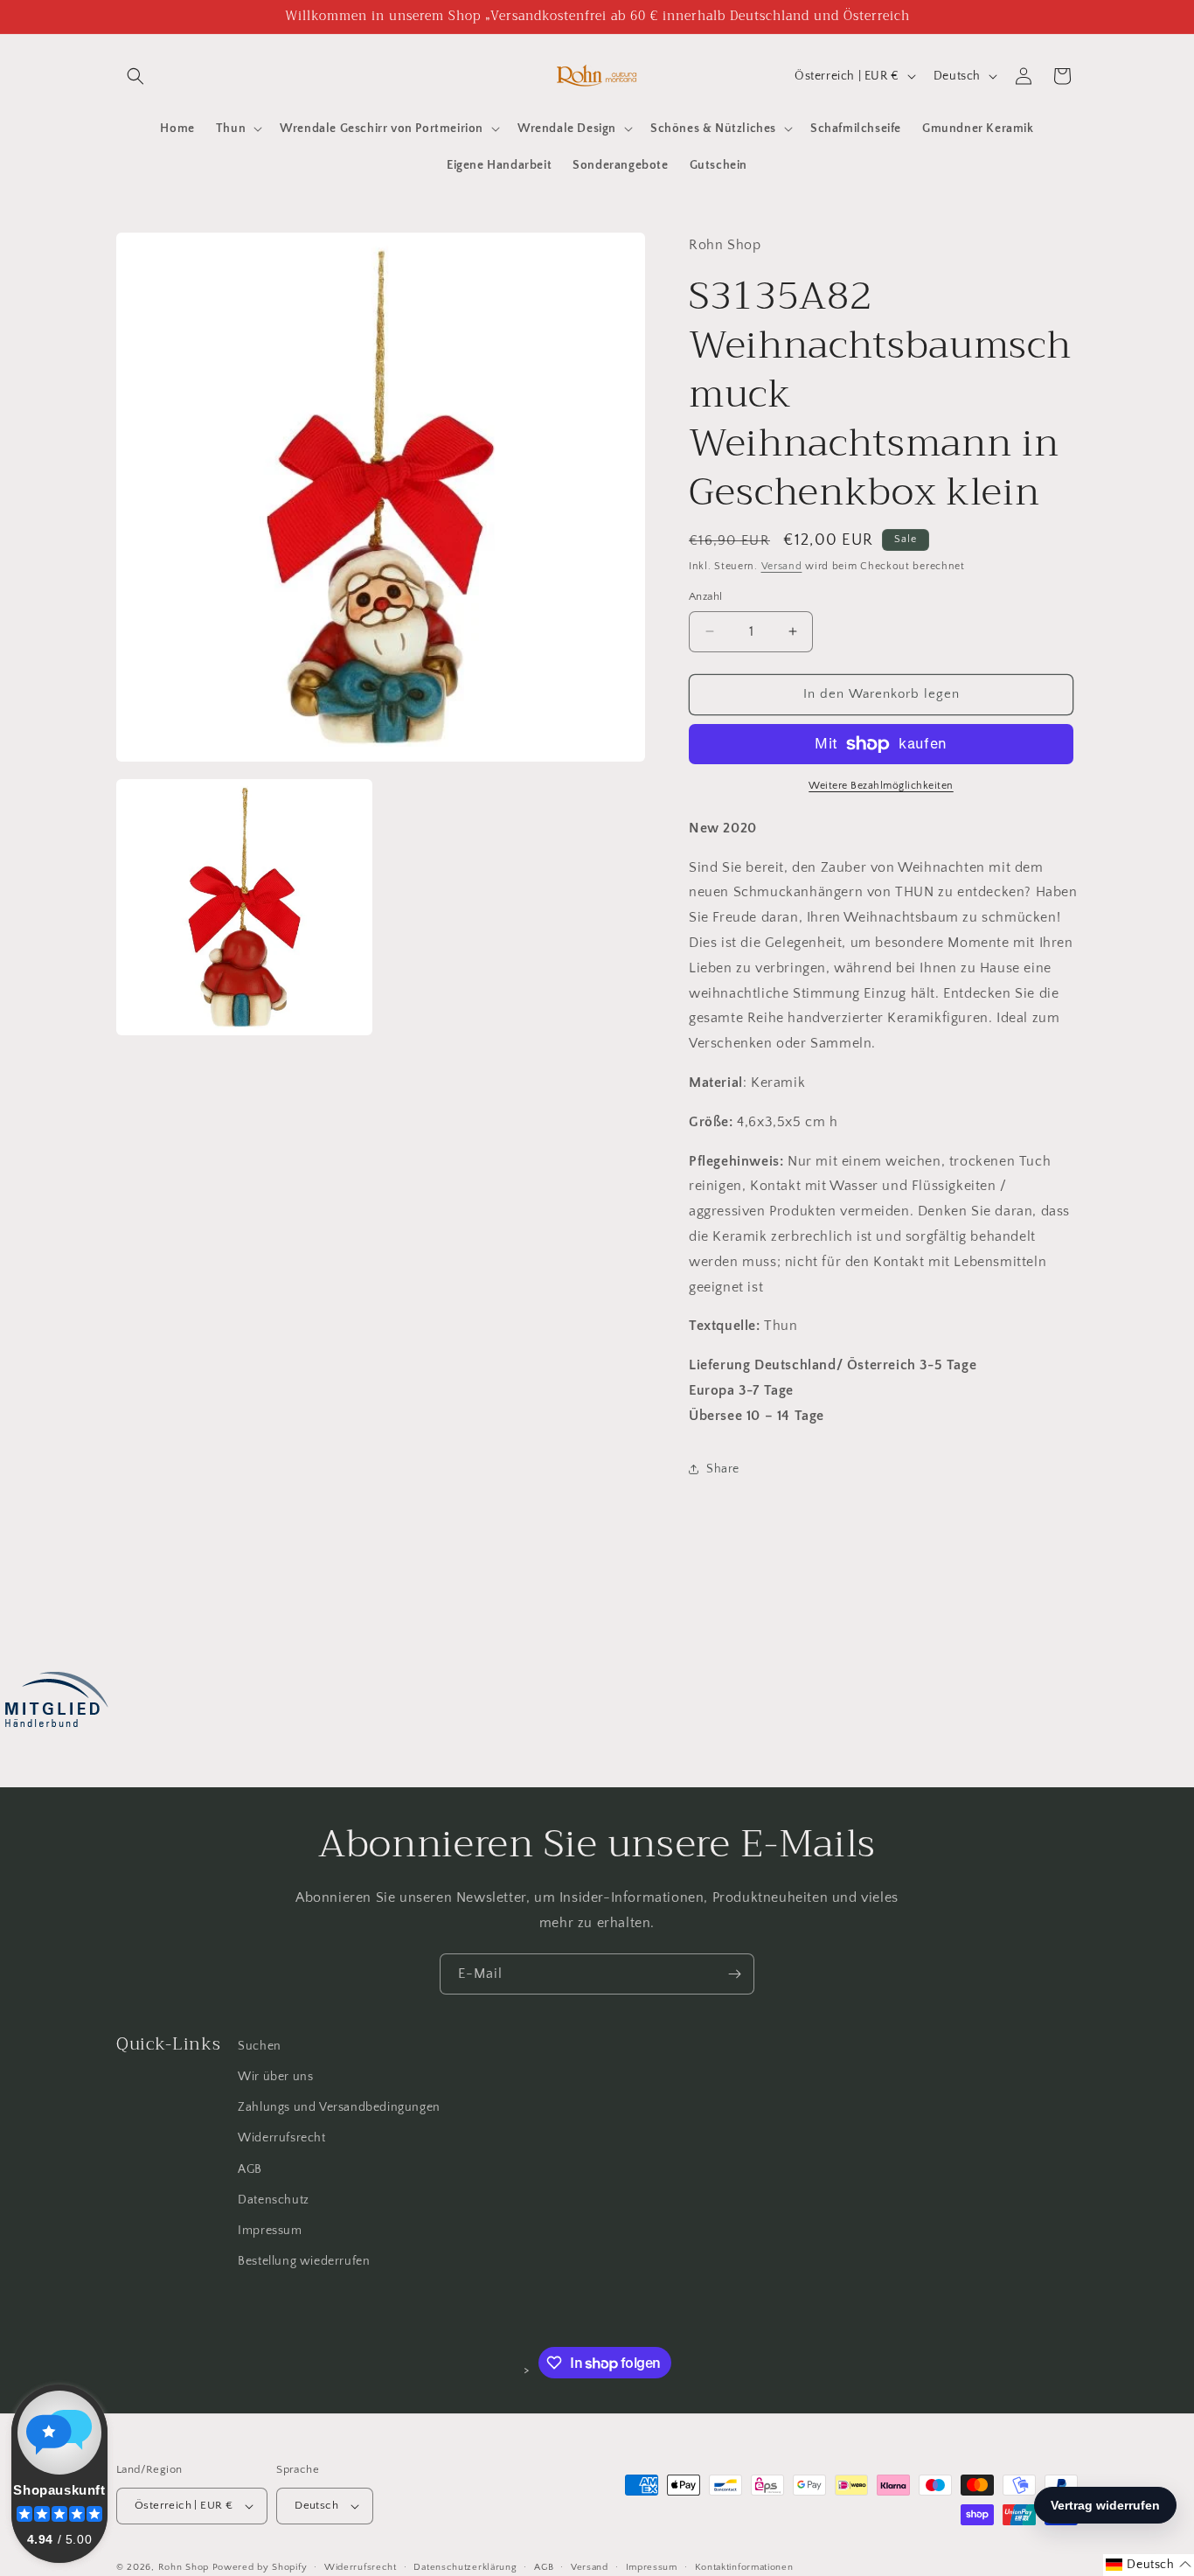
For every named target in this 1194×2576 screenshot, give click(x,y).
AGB (250, 2169)
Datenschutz (274, 2200)
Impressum (270, 2231)
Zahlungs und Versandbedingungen (339, 2107)
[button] (135, 76)
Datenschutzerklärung (465, 2567)
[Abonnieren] (734, 1974)
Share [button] (723, 1469)
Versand (782, 566)
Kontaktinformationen (744, 2567)
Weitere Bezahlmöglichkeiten (881, 786)
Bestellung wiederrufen (304, 2261)
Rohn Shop (184, 2567)
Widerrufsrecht (281, 2138)
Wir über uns (275, 2077)
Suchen (260, 2046)
